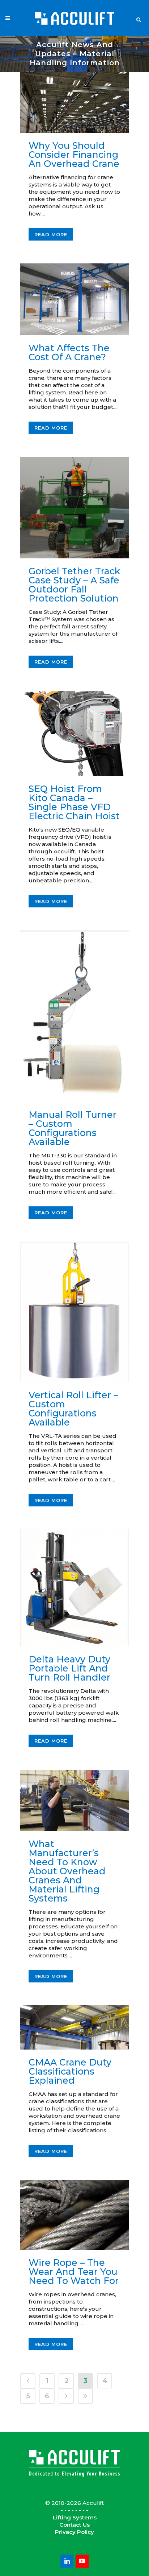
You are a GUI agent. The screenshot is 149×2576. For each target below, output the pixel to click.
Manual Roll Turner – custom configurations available (73, 1128)
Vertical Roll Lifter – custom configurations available (73, 1409)
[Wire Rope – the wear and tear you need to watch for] (74, 2215)
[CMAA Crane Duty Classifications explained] (74, 2027)
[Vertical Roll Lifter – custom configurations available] (74, 1312)
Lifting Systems (75, 2517)
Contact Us (74, 2525)
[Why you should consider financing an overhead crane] (74, 102)
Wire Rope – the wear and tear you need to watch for (74, 2272)
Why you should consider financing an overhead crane (74, 155)
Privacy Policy (74, 2532)
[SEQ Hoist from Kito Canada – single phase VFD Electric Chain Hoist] (74, 733)
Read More (51, 234)
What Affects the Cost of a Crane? (69, 352)
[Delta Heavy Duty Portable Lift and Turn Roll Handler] (74, 1588)
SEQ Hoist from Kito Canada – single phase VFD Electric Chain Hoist (74, 802)
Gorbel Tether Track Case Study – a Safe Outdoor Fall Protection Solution (74, 585)
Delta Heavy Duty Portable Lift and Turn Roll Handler (69, 1668)
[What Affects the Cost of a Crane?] (74, 300)
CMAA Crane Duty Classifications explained (70, 2071)
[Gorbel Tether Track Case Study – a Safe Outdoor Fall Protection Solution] (74, 508)
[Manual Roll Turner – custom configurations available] (74, 1016)
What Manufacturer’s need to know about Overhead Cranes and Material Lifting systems (67, 1871)
